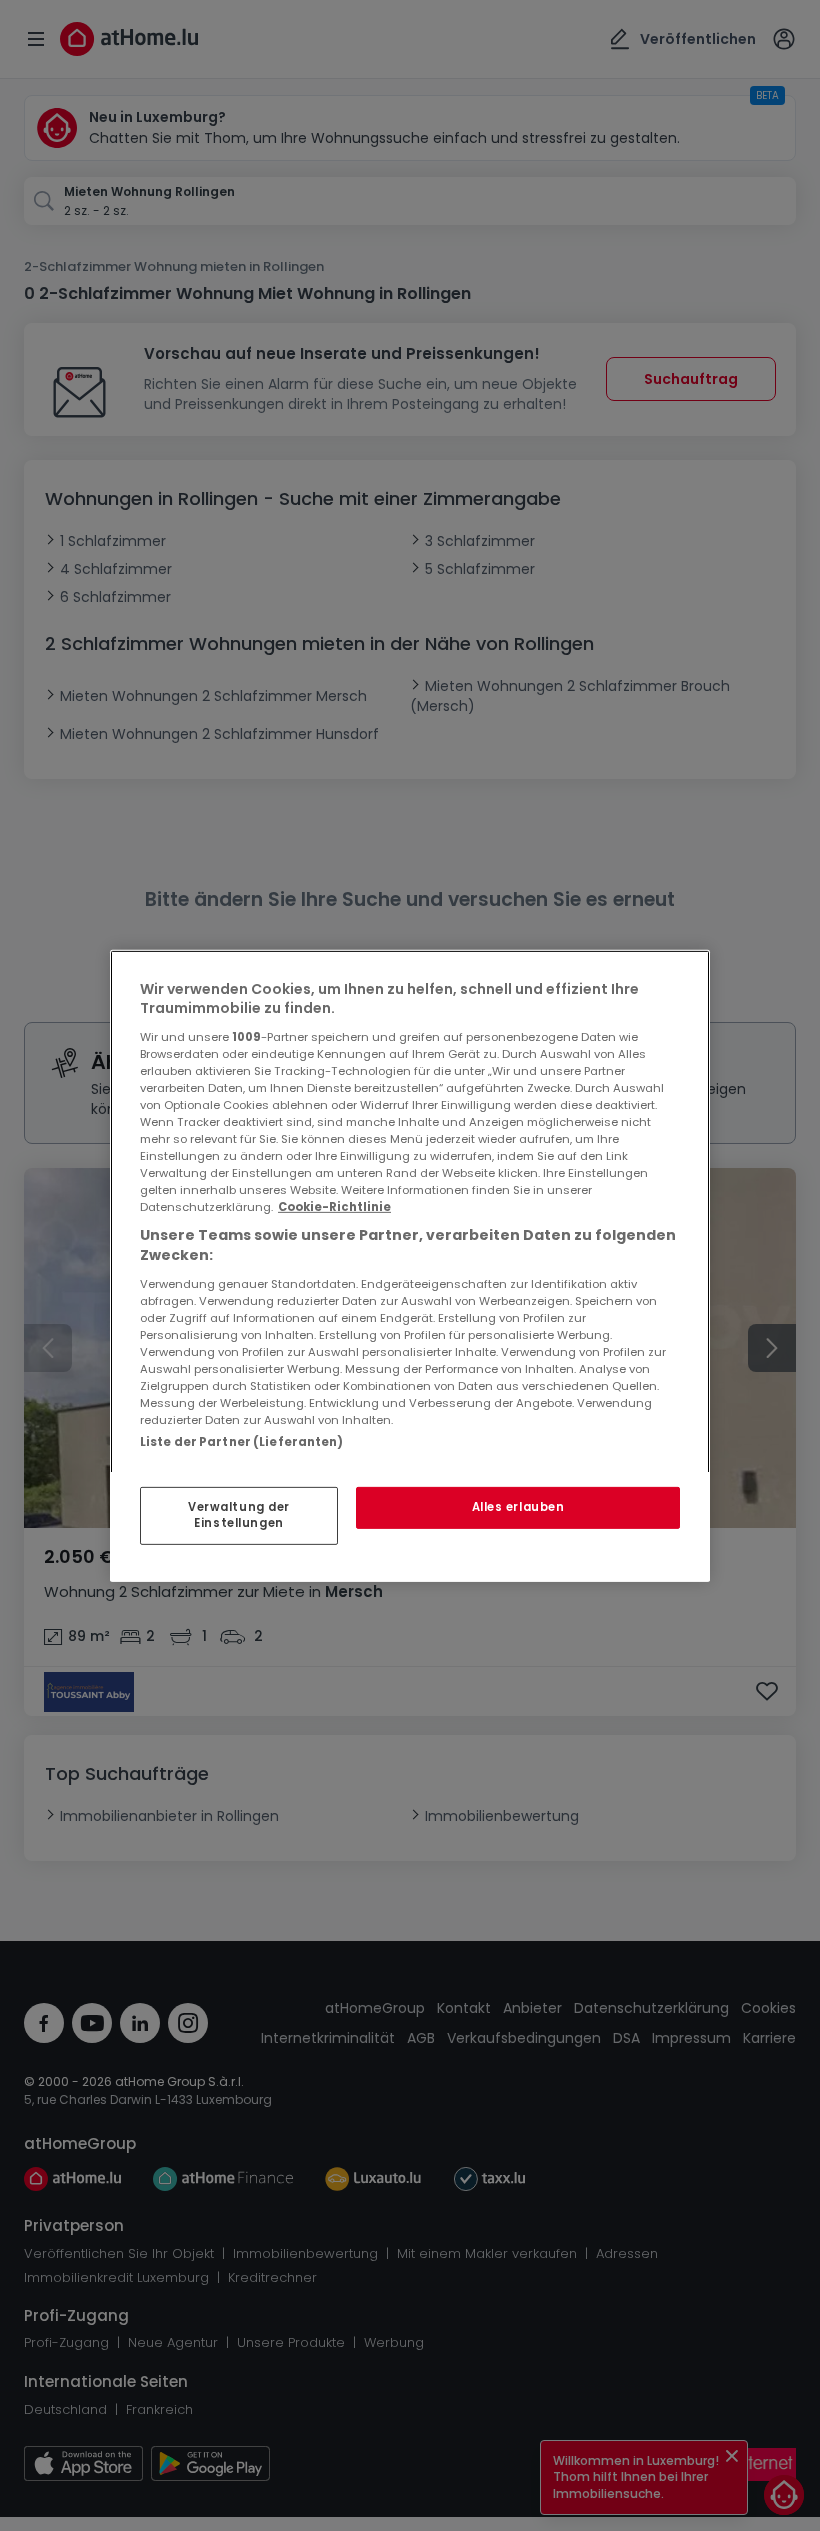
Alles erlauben (518, 1507)
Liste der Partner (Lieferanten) (242, 1441)
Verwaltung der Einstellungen (239, 1515)
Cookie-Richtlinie (334, 1207)
